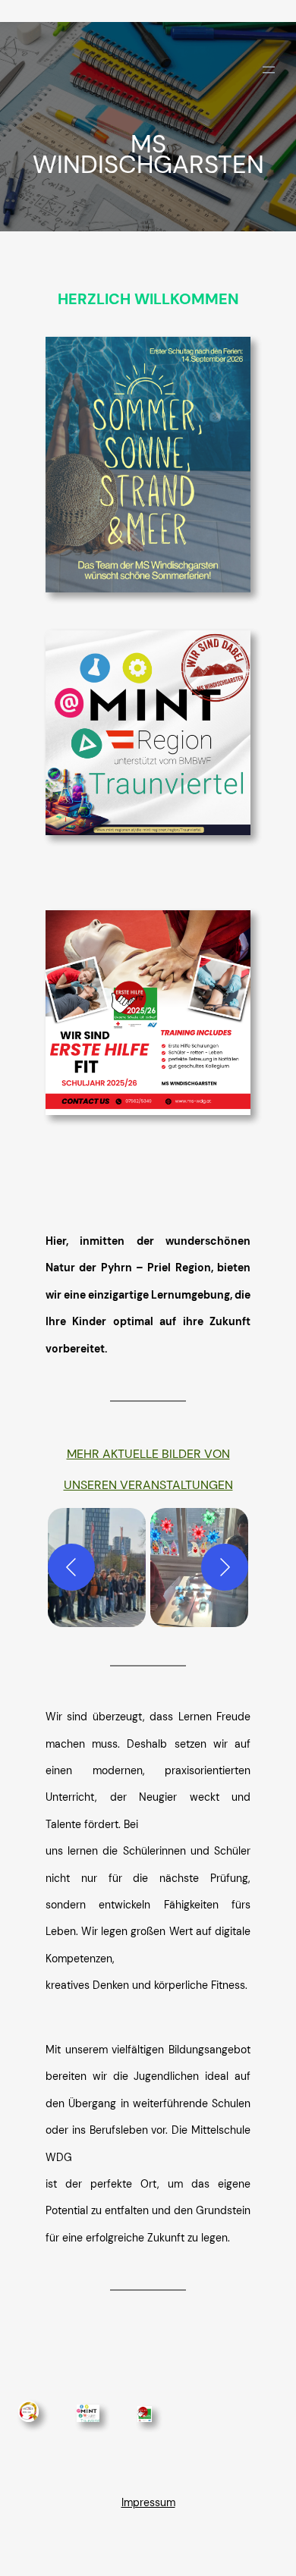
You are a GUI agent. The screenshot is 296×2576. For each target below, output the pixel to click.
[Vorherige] (71, 1567)
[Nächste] (225, 1567)
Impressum (148, 2502)
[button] (97, 1568)
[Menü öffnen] (269, 70)
